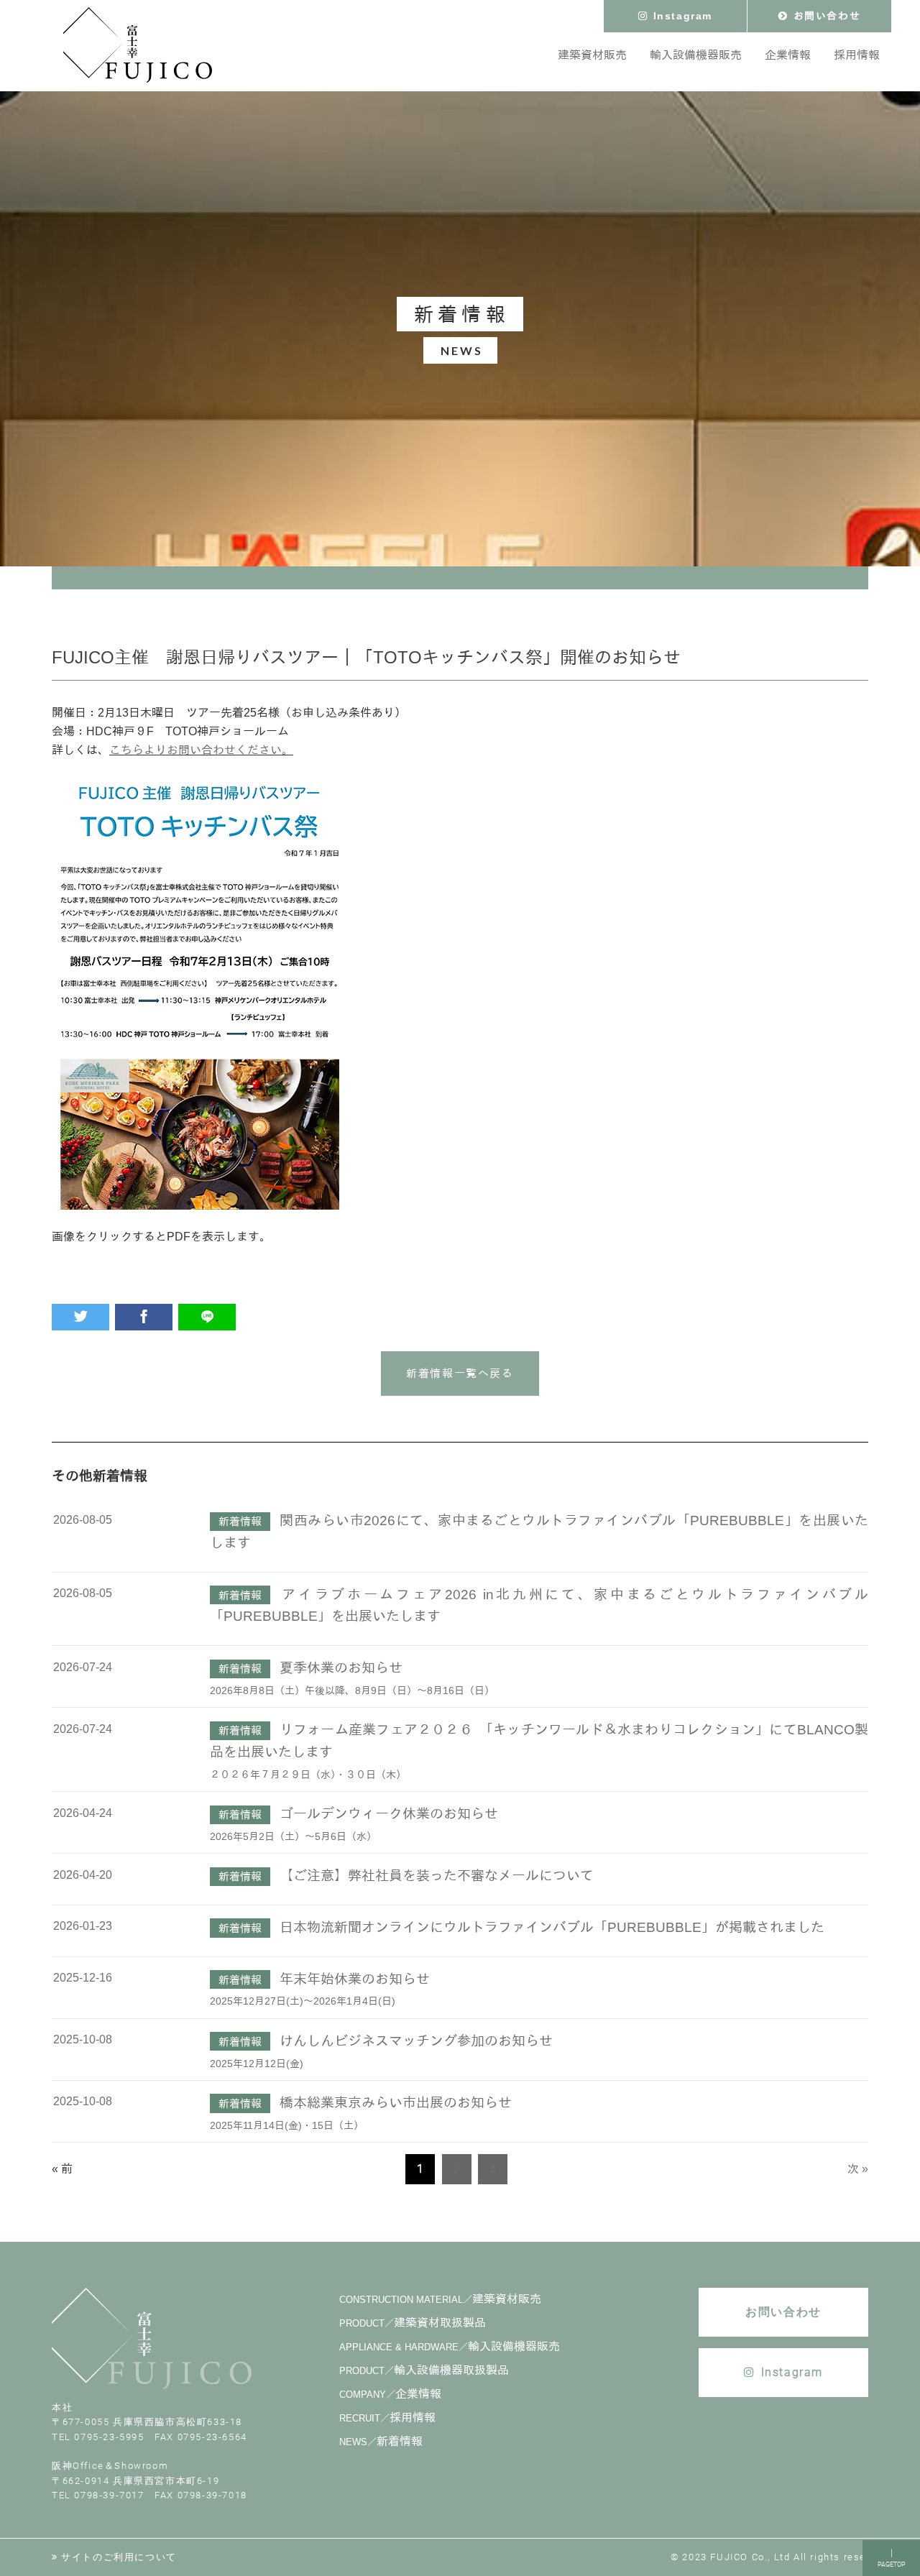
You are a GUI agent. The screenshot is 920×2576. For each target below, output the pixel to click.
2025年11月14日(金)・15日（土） (287, 2125)
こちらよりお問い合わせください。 (201, 750)
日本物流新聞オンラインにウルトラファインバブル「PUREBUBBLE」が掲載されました (552, 1927)
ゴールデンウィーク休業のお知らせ (389, 1814)
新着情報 (381, 2441)
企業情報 (390, 2394)
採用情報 (387, 2418)
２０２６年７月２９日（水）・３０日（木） (308, 1775)
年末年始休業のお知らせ (355, 1979)
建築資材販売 (440, 2299)
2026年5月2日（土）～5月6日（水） (293, 1836)
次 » (858, 2169)
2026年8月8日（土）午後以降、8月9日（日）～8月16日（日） (352, 1690)
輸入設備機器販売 (450, 2346)
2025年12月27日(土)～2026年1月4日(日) (303, 2001)
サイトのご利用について (119, 2557)
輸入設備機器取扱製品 (424, 2370)
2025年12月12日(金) (257, 2064)
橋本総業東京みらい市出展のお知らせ (396, 2103)
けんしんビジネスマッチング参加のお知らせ (416, 2041)
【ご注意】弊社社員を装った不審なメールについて (437, 1876)
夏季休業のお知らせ (341, 1668)
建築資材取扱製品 (413, 2323)
